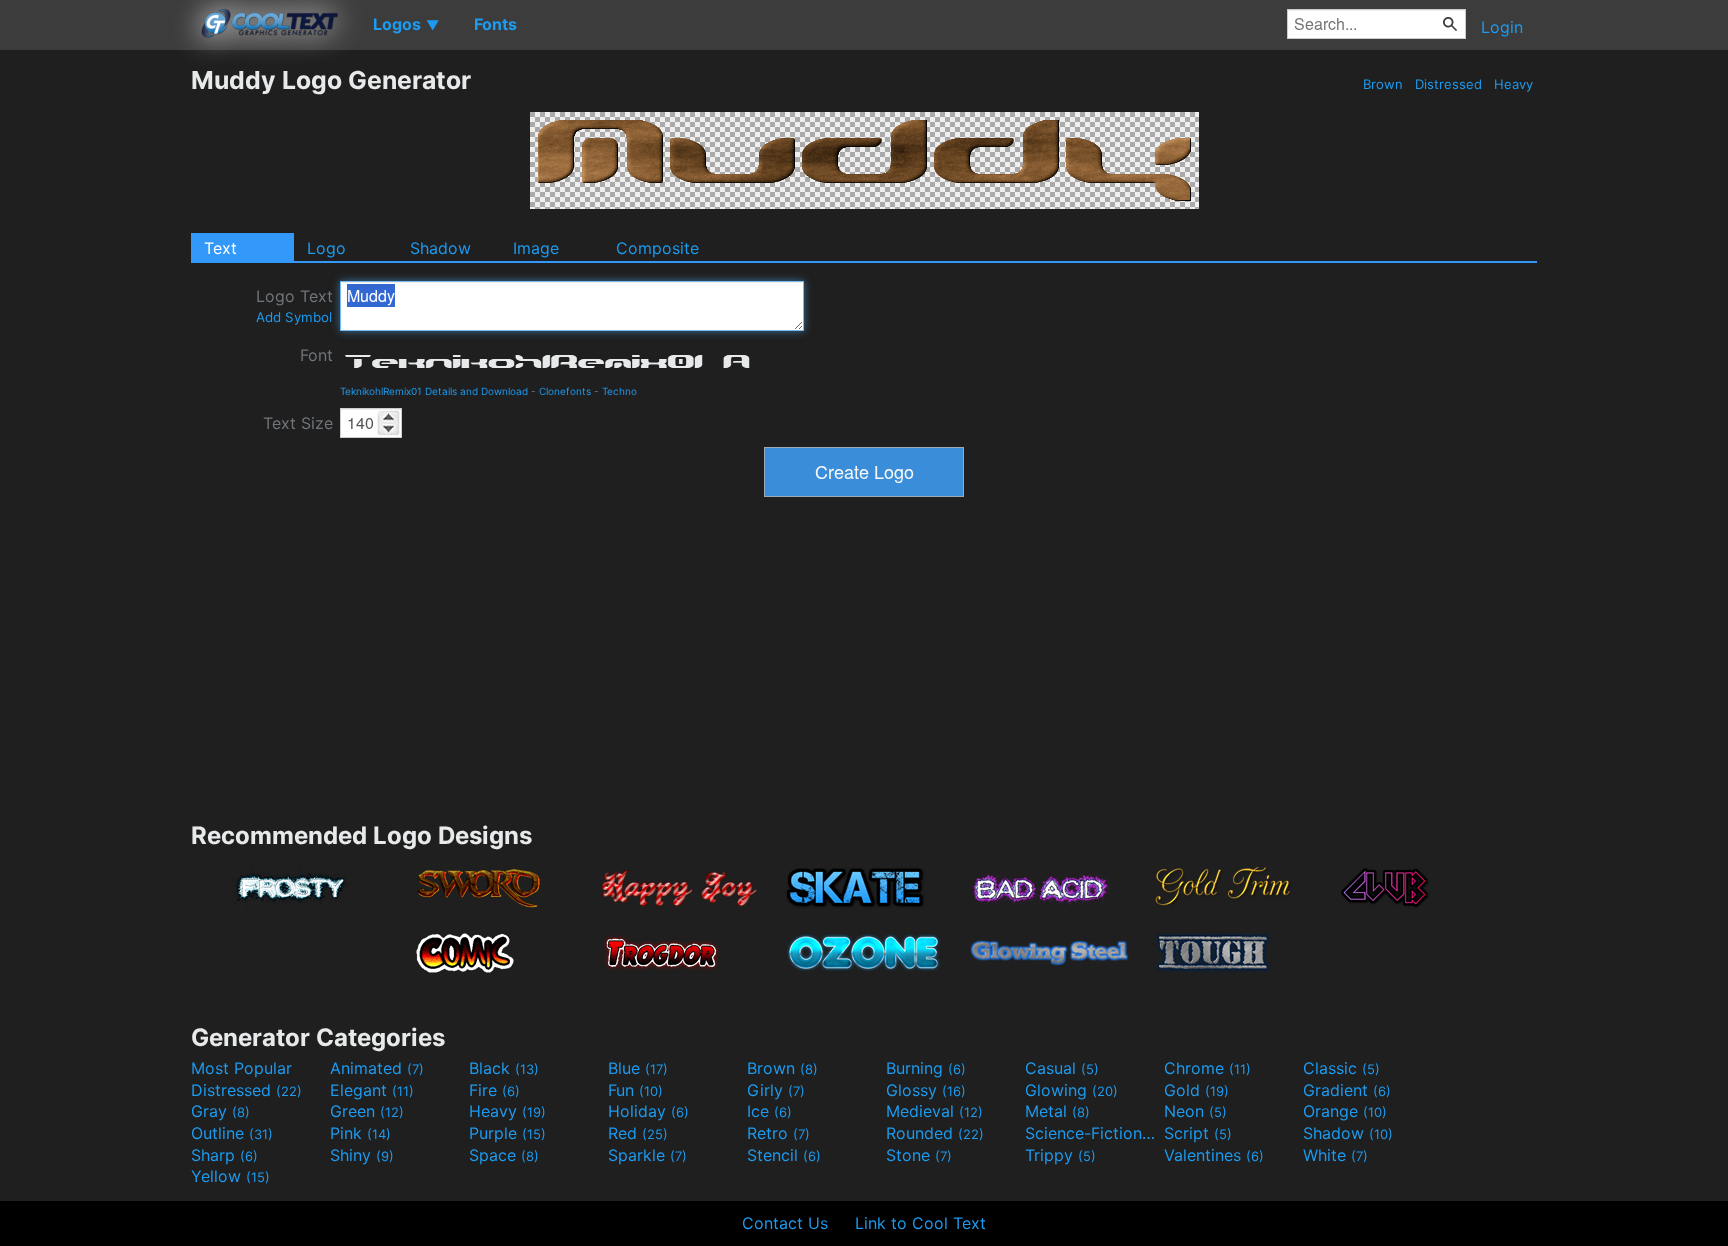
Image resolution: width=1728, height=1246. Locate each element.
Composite (657, 248)
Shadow (440, 248)
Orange (1345, 1111)
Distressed (1448, 84)
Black (504, 1068)
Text (220, 248)
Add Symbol (294, 317)
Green (367, 1111)
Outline (232, 1133)
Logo (326, 248)
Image (536, 248)
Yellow (230, 1176)
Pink (360, 1133)
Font (316, 355)
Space (504, 1155)
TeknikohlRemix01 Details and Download (434, 391)
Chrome (1207, 1068)
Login (1502, 27)
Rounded (935, 1133)
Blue (638, 1068)
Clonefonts (565, 391)
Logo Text (294, 305)
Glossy (926, 1090)
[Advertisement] (95, 365)
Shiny (362, 1155)
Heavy (1513, 84)
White (1335, 1155)
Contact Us (785, 1223)
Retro (778, 1133)
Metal (1057, 1111)
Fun (635, 1090)
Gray (220, 1111)
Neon (1195, 1111)
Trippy (1060, 1155)
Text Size (298, 423)
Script (1198, 1133)
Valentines (1214, 1155)
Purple (507, 1133)
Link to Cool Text (920, 1223)
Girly (776, 1090)
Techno (619, 391)
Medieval (934, 1111)
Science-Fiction (1092, 1133)
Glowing (1071, 1090)
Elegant (372, 1090)
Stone (919, 1155)
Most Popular (241, 1068)
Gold (1196, 1090)
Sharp (224, 1155)
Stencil (784, 1155)
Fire (494, 1090)
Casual (1062, 1068)
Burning (926, 1068)
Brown (1383, 84)
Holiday (648, 1111)
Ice (769, 1111)
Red (638, 1133)
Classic (1341, 1068)
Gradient (1347, 1090)
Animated (377, 1068)
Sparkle (647, 1155)
